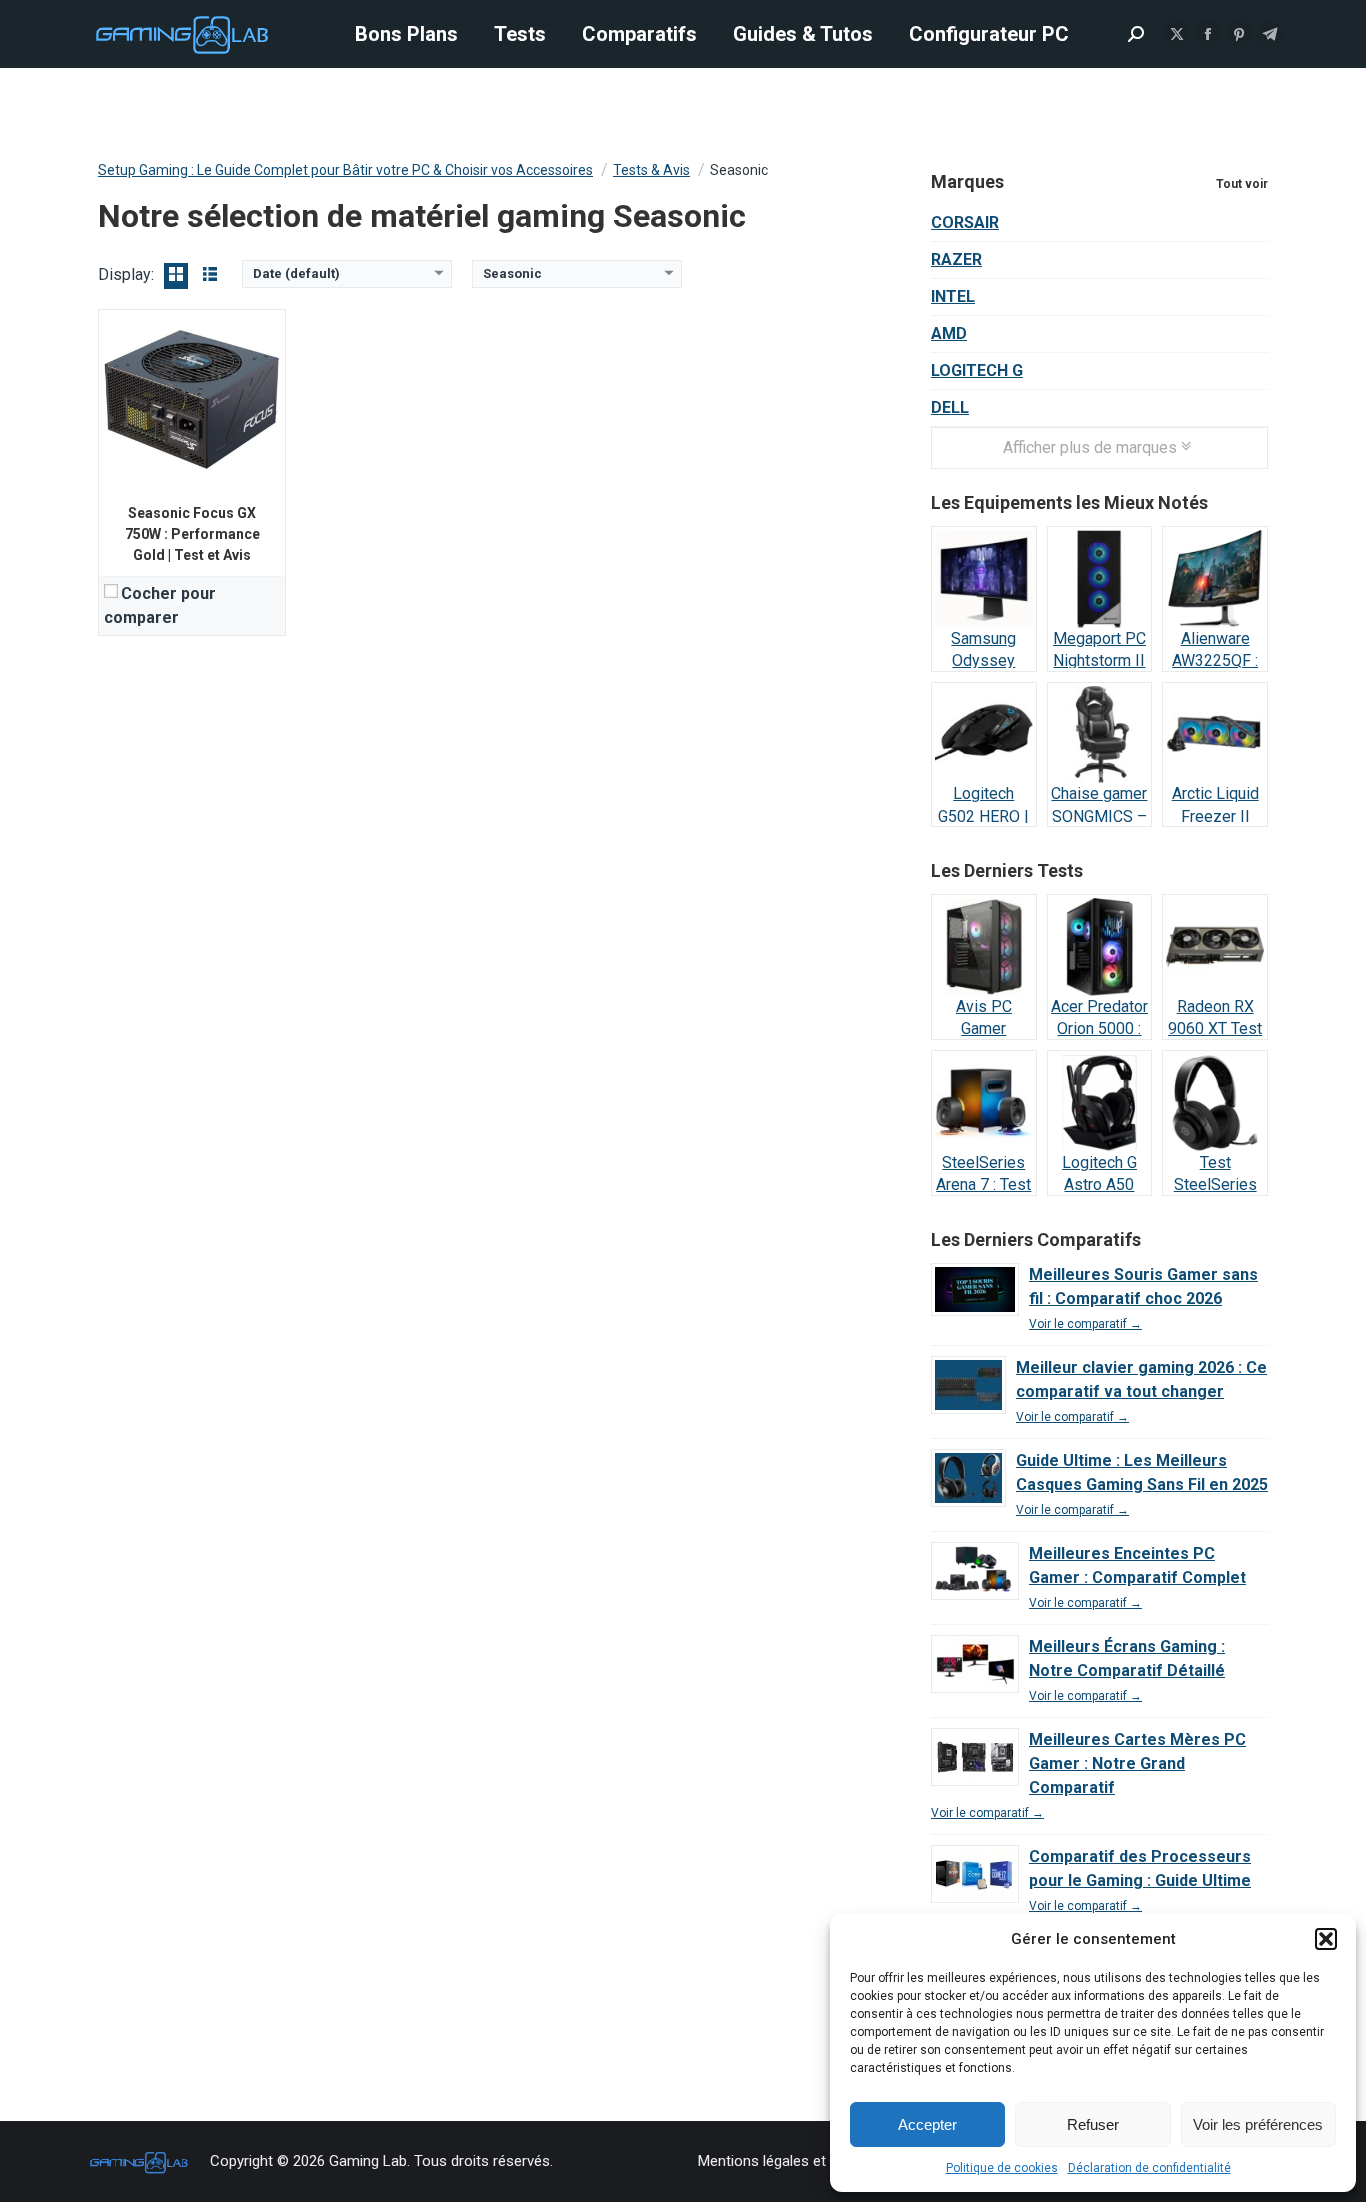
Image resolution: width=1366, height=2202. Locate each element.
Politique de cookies (1002, 2168)
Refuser (1093, 2124)
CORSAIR (965, 222)
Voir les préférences (1258, 2124)
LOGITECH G (977, 370)
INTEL (953, 296)
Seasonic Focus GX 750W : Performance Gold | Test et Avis (192, 534)
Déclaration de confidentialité (1149, 2168)
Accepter (927, 2124)
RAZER (956, 259)
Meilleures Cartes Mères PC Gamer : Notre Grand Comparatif (1137, 1763)
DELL (950, 407)
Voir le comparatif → (1085, 1324)
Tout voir (1242, 184)
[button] (1326, 1939)
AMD (949, 333)
